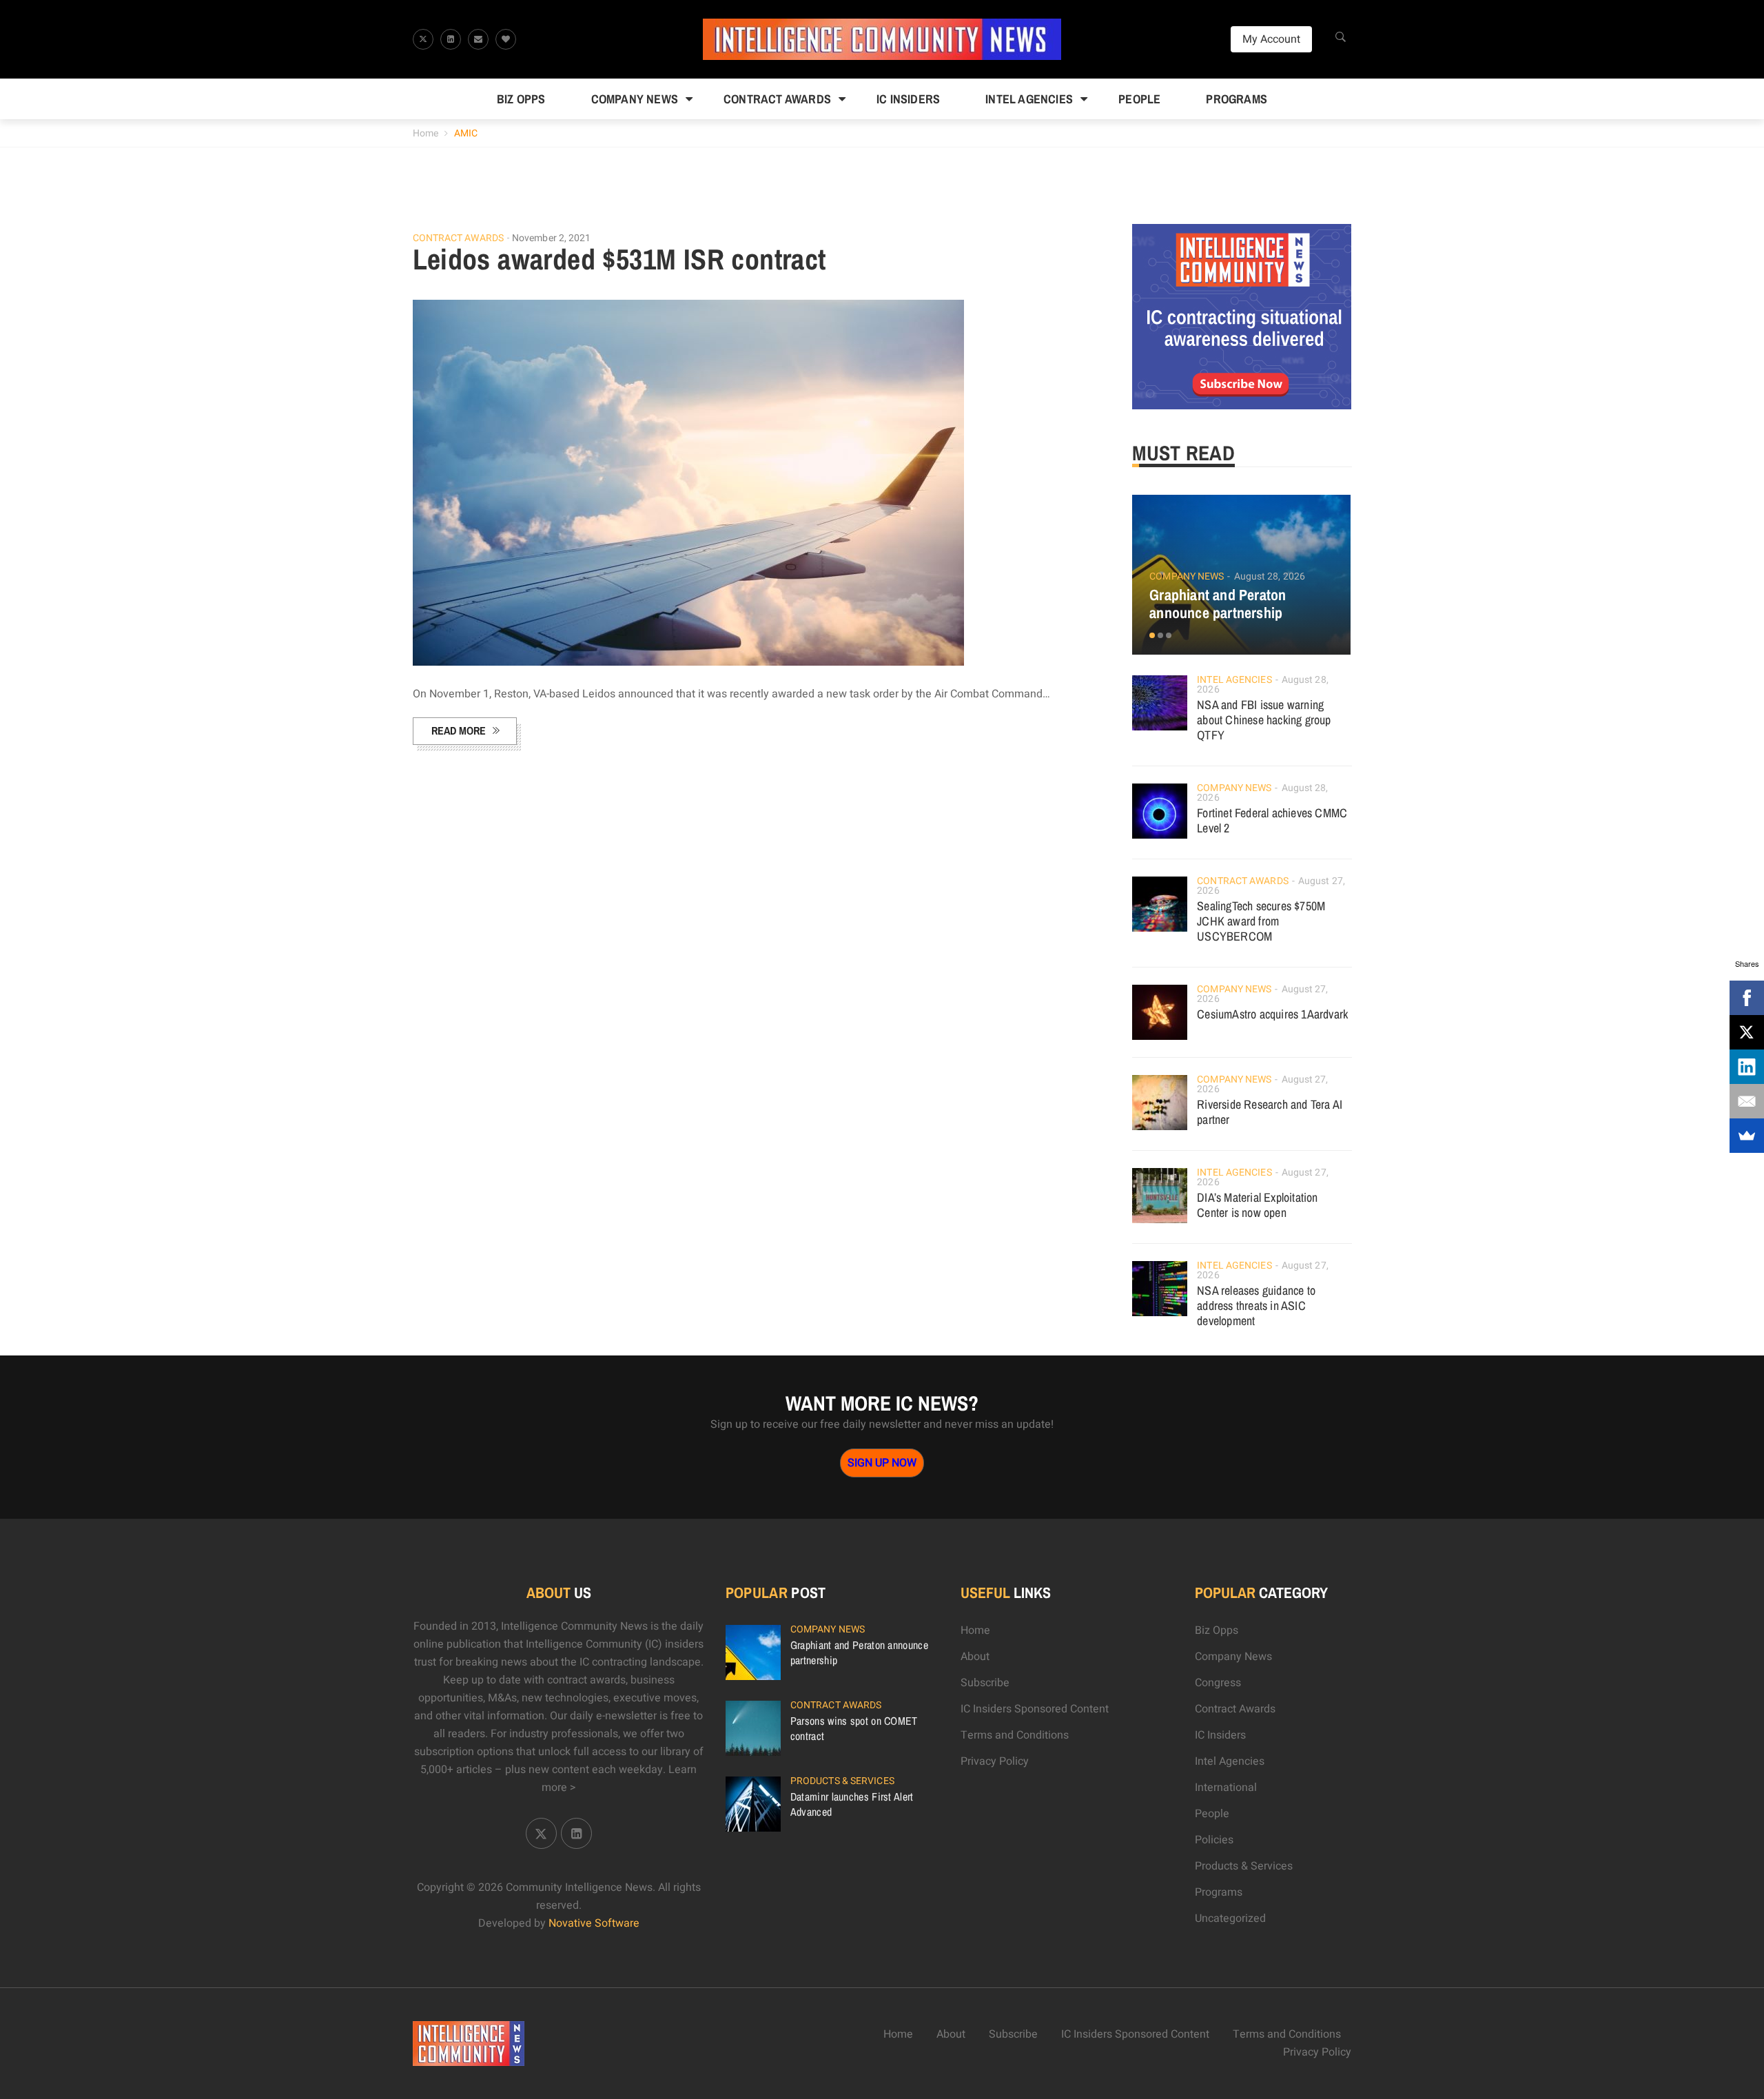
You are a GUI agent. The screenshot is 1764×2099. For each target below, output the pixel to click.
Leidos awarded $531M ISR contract (619, 259)
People (1139, 99)
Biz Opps (521, 99)
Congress (1218, 1683)
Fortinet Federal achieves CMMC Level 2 (1272, 820)
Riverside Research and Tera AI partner (1270, 1112)
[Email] (1747, 1101)
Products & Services (842, 1781)
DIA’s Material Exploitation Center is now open (1257, 1205)
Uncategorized (1230, 1918)
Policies (1214, 1840)
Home (425, 133)
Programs (1237, 99)
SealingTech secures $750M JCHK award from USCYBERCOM (1261, 921)
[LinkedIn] (1747, 1067)
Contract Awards (777, 99)
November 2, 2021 (552, 238)
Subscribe (985, 1683)
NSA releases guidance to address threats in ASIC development (1256, 1306)
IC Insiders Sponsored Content (1035, 1709)
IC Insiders (908, 99)
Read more (459, 730)
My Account (1271, 39)
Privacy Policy (995, 1761)
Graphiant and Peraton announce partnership (1218, 604)
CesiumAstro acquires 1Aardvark (1272, 1014)
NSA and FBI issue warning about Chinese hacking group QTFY (1264, 720)
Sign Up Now (882, 1463)
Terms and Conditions (1015, 1735)
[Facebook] (1747, 998)
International (1226, 1788)
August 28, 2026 (1270, 576)
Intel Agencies (1029, 99)
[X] (1747, 1032)
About (975, 1657)
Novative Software (594, 1923)
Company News (635, 99)
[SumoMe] (1747, 1136)
